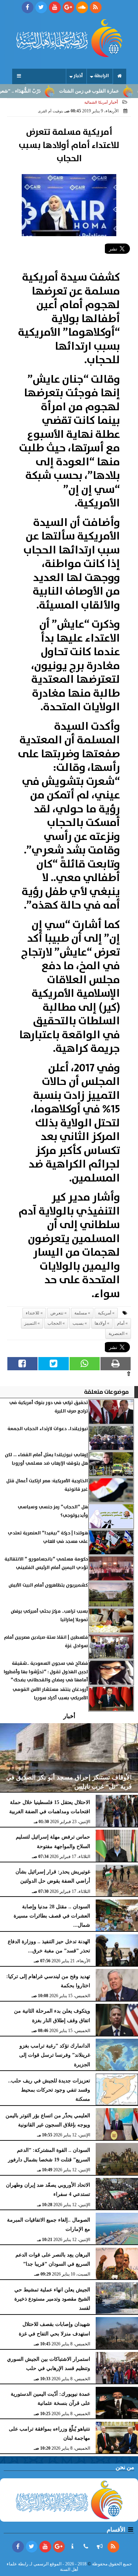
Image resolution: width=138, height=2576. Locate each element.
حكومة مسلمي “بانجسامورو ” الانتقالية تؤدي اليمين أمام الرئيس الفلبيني (46, 1563)
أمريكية (105, 1313)
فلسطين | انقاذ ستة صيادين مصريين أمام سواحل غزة (46, 1641)
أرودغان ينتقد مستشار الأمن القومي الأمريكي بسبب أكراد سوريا (50, 1694)
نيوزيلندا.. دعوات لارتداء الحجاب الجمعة (48, 1429)
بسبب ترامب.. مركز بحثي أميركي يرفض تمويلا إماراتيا (49, 1615)
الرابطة (102, 76)
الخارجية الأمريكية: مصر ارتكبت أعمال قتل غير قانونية (47, 1485)
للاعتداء (33, 1313)
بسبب (78, 1323)
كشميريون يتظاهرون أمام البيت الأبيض (48, 1585)
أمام (121, 1323)
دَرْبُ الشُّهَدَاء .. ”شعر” (39, 91)
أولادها (100, 1323)
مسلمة (81, 1313)
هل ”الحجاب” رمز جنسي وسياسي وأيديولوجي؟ (53, 1511)
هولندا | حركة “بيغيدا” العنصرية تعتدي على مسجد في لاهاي (48, 1537)
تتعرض (57, 1313)
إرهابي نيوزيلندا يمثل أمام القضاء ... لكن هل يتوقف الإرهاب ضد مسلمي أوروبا (46, 1459)
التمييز (30, 1323)
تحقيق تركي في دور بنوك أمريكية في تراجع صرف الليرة (49, 1407)
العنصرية (116, 1334)
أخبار (78, 76)
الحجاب (54, 1323)
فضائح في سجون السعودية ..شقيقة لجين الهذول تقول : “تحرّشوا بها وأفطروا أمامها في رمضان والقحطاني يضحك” (46, 1672)
